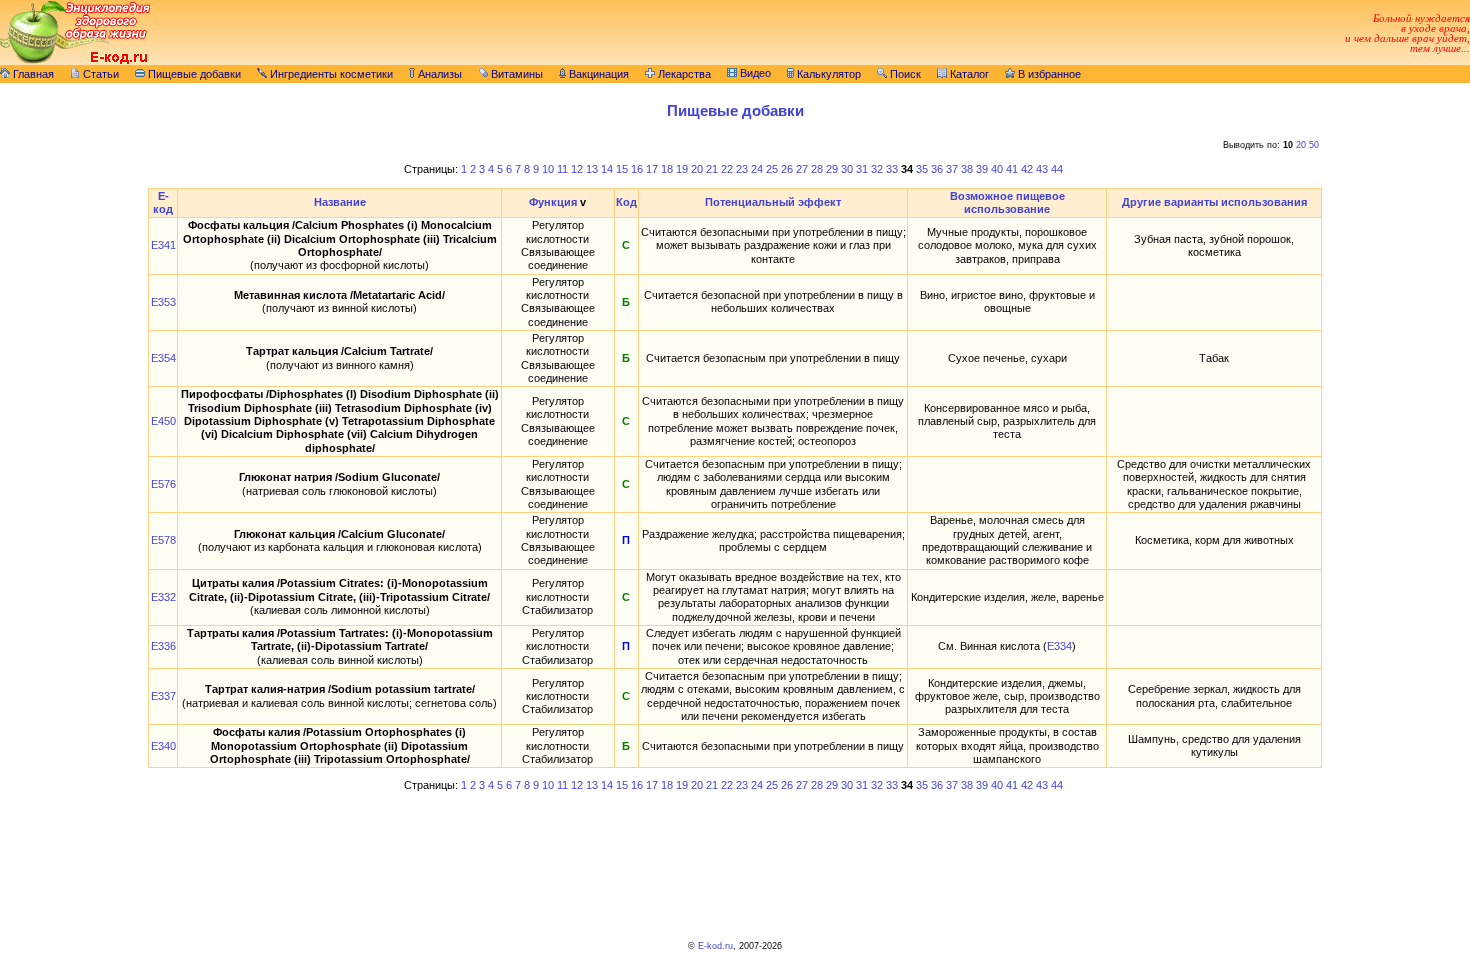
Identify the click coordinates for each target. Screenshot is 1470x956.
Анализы (438, 74)
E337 (163, 696)
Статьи (99, 74)
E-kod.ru (715, 946)
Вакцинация (597, 74)
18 (667, 169)
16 (637, 169)
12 (577, 169)
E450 (163, 421)
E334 (1059, 646)
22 (727, 169)
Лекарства (683, 74)
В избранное (1048, 74)
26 (787, 169)
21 (712, 169)
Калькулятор (827, 74)
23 (742, 169)
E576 (163, 484)
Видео (754, 73)
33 (892, 169)
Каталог (968, 74)
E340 (163, 746)
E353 (163, 302)
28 (817, 169)
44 (1057, 169)
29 (832, 169)
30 (847, 169)
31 (862, 169)
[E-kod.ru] (75, 61)
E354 (163, 358)
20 (1301, 145)
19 (682, 169)
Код (626, 202)
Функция (553, 202)
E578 (163, 540)
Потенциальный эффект (773, 202)
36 (937, 169)
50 (1314, 145)
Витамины (515, 74)
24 (757, 169)
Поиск (904, 74)
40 (997, 169)
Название (340, 202)
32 (877, 169)
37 (952, 169)
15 (622, 169)
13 (592, 169)
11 (562, 169)
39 (982, 169)
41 (1012, 169)
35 (922, 169)
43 (1042, 169)
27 (802, 169)
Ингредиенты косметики (330, 74)
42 (1027, 169)
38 (967, 169)
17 (652, 169)
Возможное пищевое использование (1007, 202)
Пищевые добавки (193, 74)
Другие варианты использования (1214, 202)
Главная (32, 74)
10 (548, 169)
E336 (163, 646)
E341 (163, 245)
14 (607, 169)
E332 (163, 597)
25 (772, 169)
